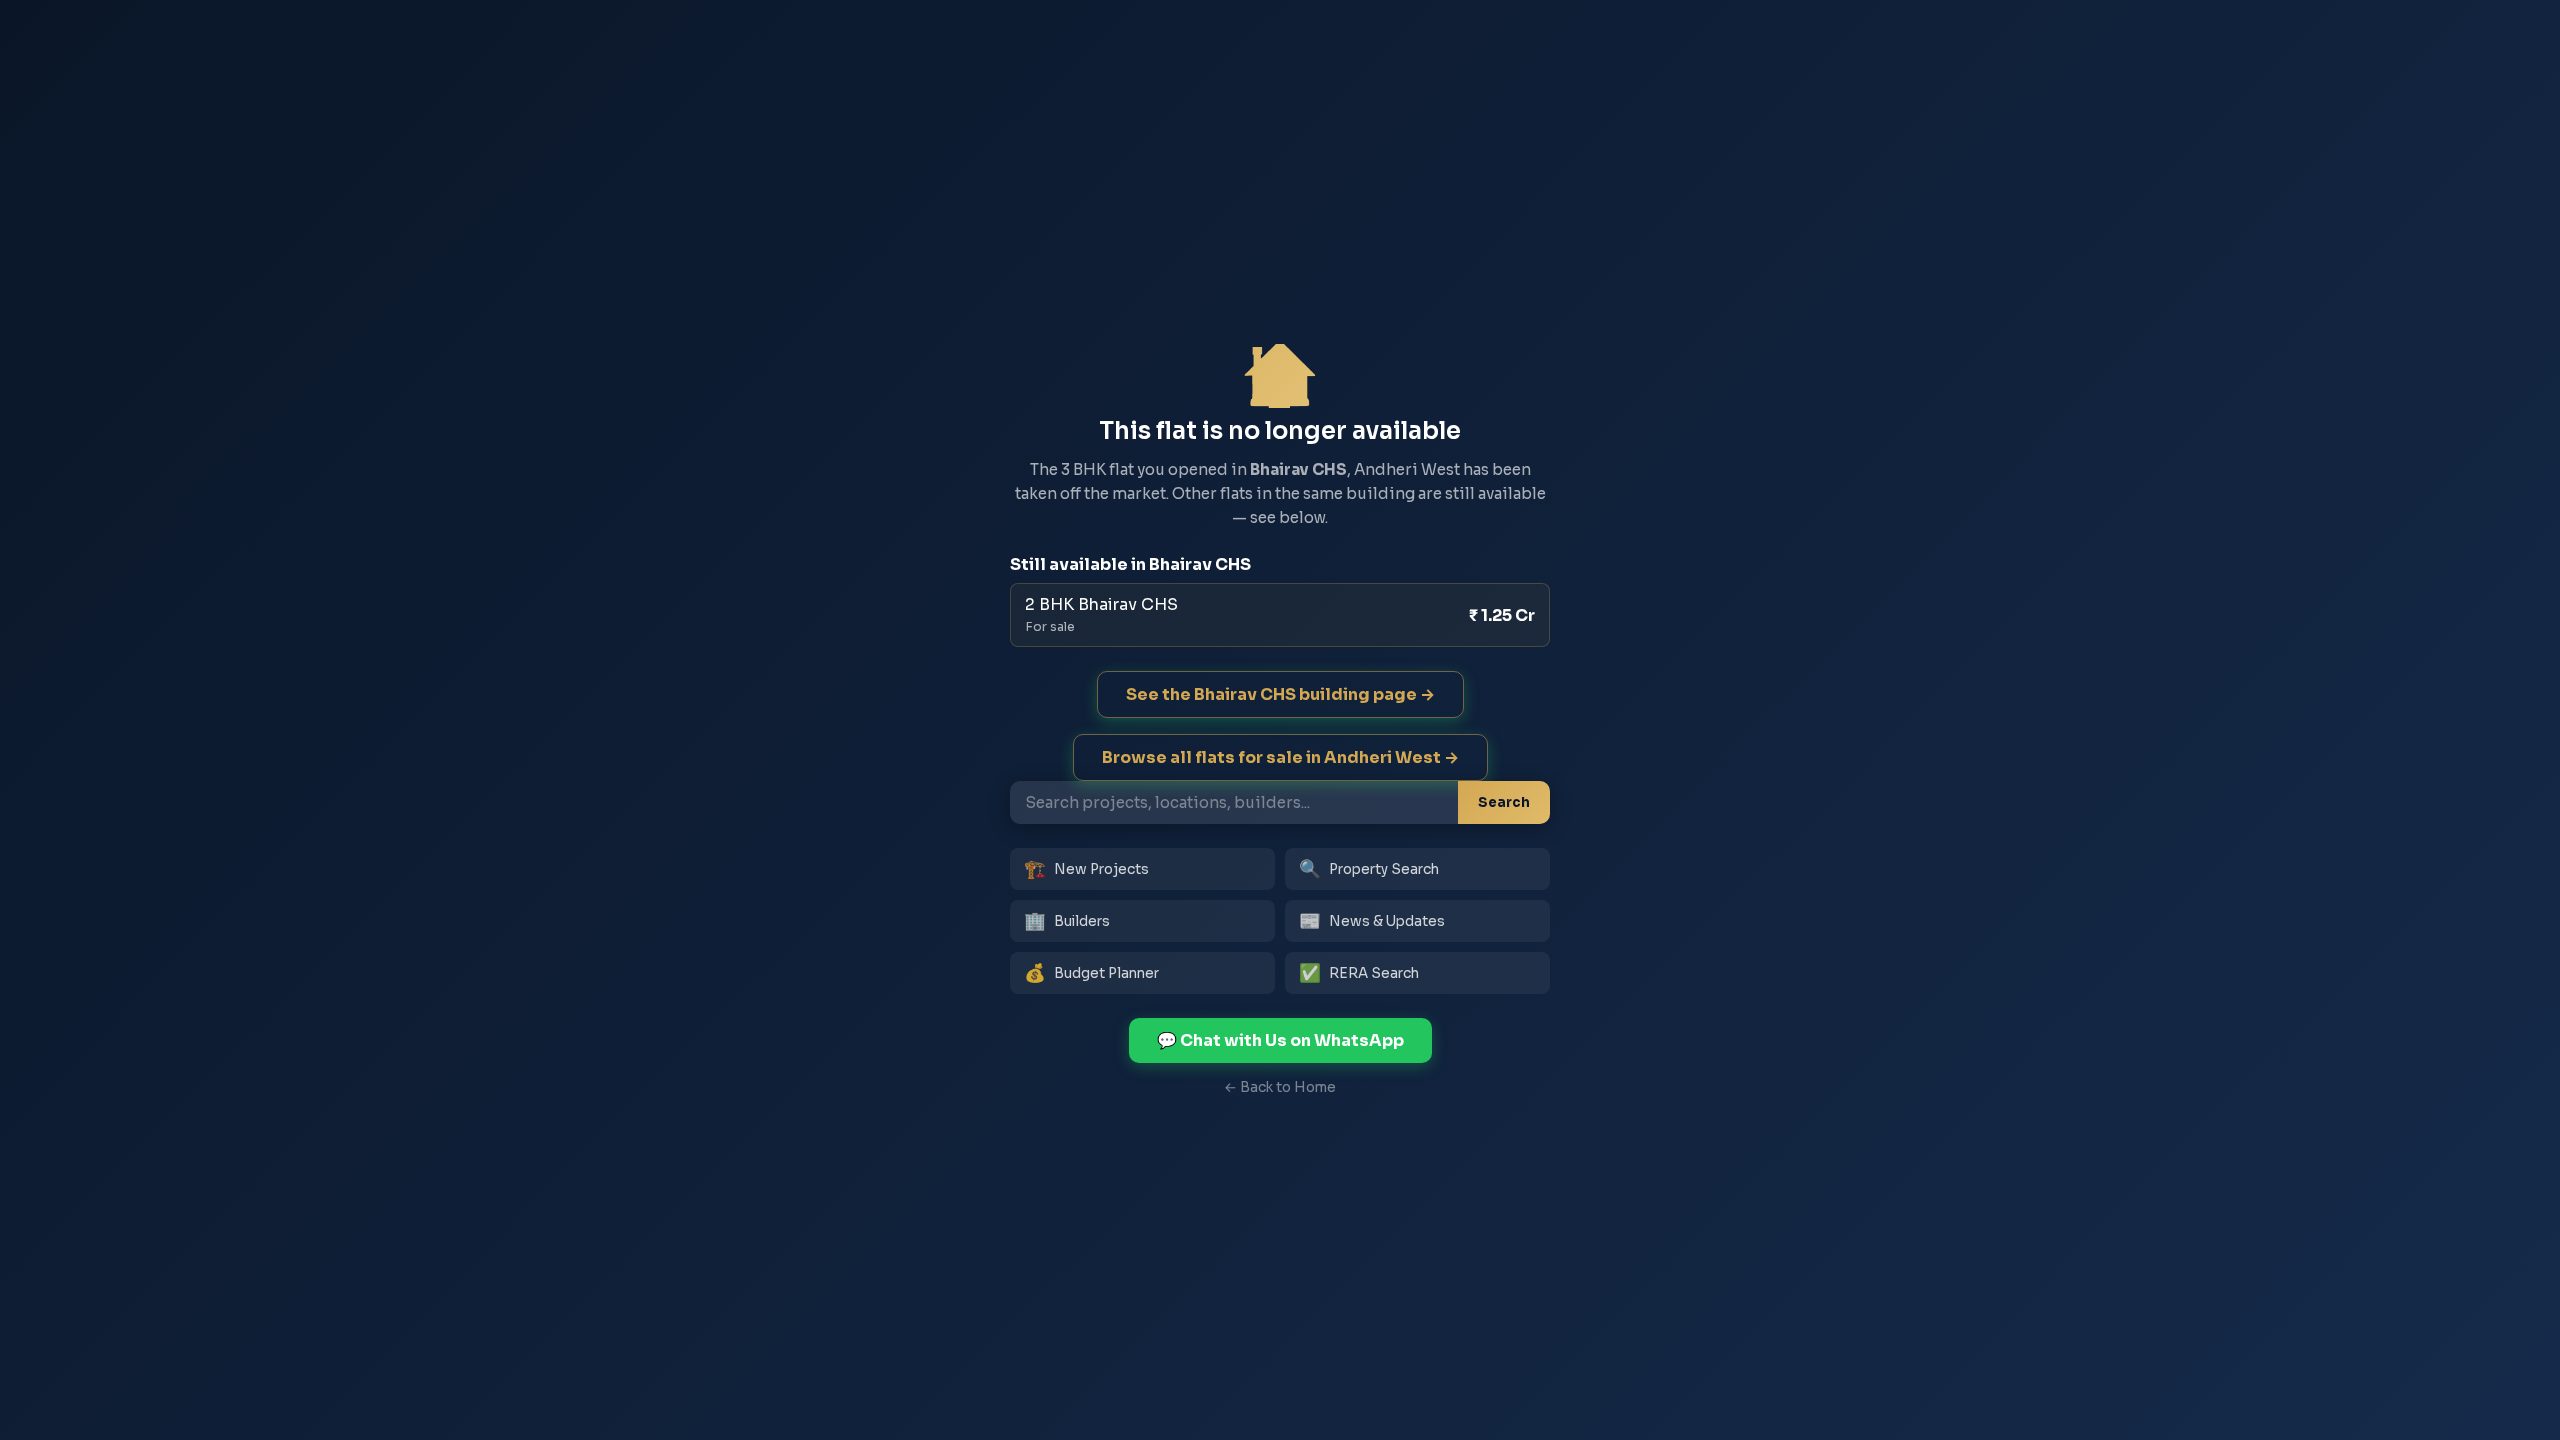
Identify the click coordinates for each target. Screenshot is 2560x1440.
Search (1504, 802)
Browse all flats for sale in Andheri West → (1280, 757)
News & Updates (1372, 921)
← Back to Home (1280, 1087)
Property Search (1369, 869)
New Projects (1086, 869)
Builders (1067, 921)
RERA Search (1359, 973)
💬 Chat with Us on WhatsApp (1280, 1040)
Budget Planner (1091, 973)
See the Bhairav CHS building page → (1280, 694)
